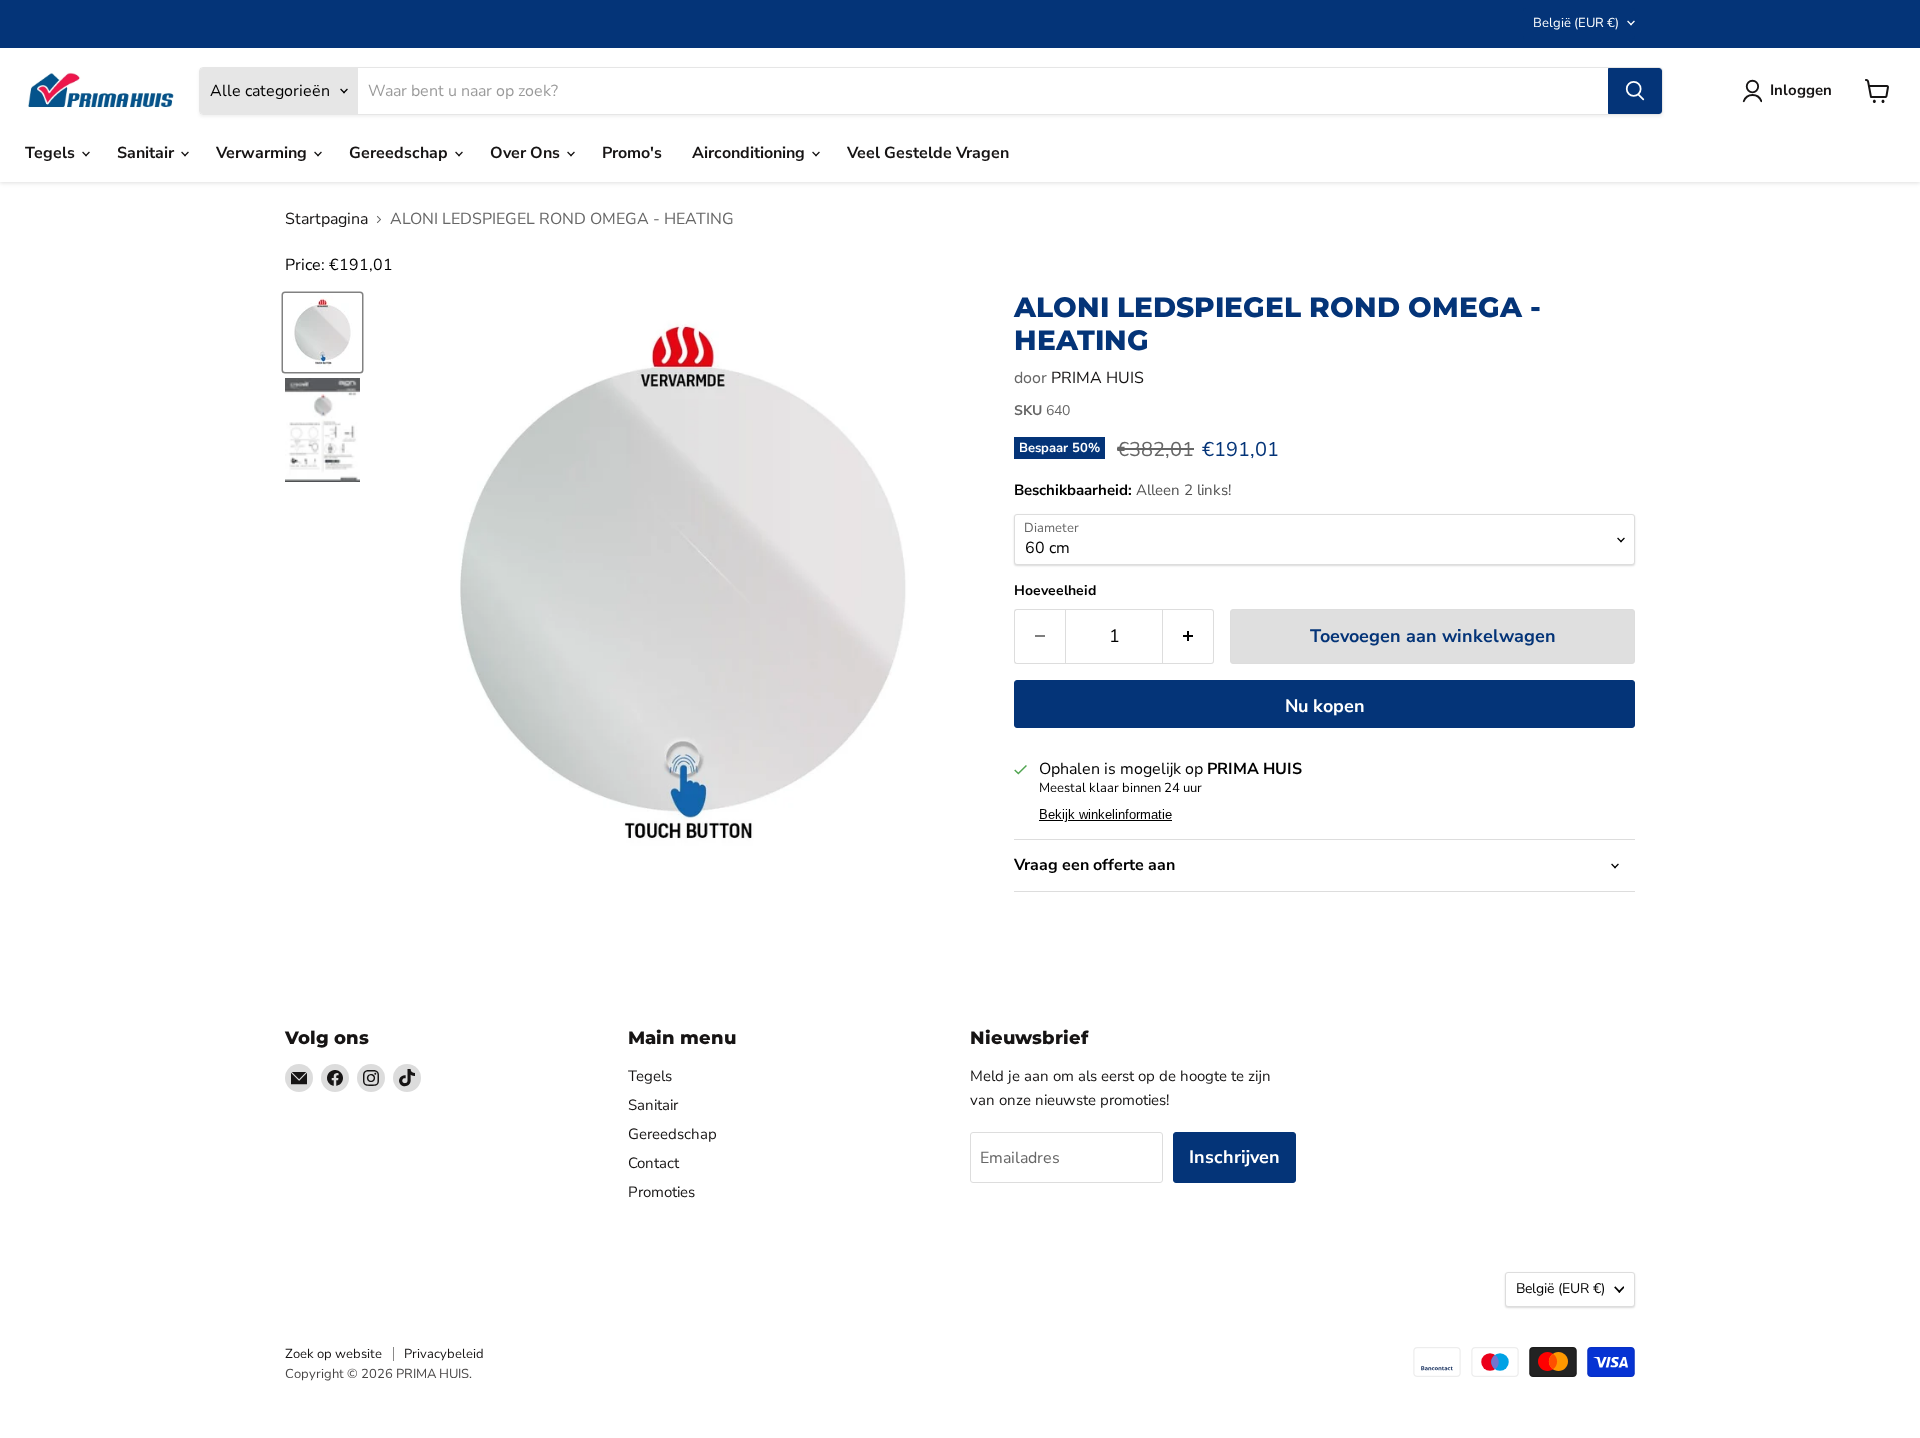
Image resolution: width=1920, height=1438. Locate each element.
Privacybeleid (444, 1354)
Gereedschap (400, 153)
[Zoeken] (1635, 91)
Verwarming (263, 153)
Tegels (52, 153)
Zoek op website (333, 1354)
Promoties (661, 1192)
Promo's (632, 153)
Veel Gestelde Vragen (928, 153)
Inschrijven (1234, 1157)
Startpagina (326, 219)
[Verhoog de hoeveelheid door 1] (1188, 636)
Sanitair (147, 153)
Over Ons (527, 153)
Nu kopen (1325, 706)
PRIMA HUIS (1097, 378)
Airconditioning (750, 153)
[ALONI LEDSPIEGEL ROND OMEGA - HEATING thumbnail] (322, 332)
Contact (653, 1163)
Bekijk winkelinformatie (1105, 815)
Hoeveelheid (1055, 591)
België (1576, 23)
